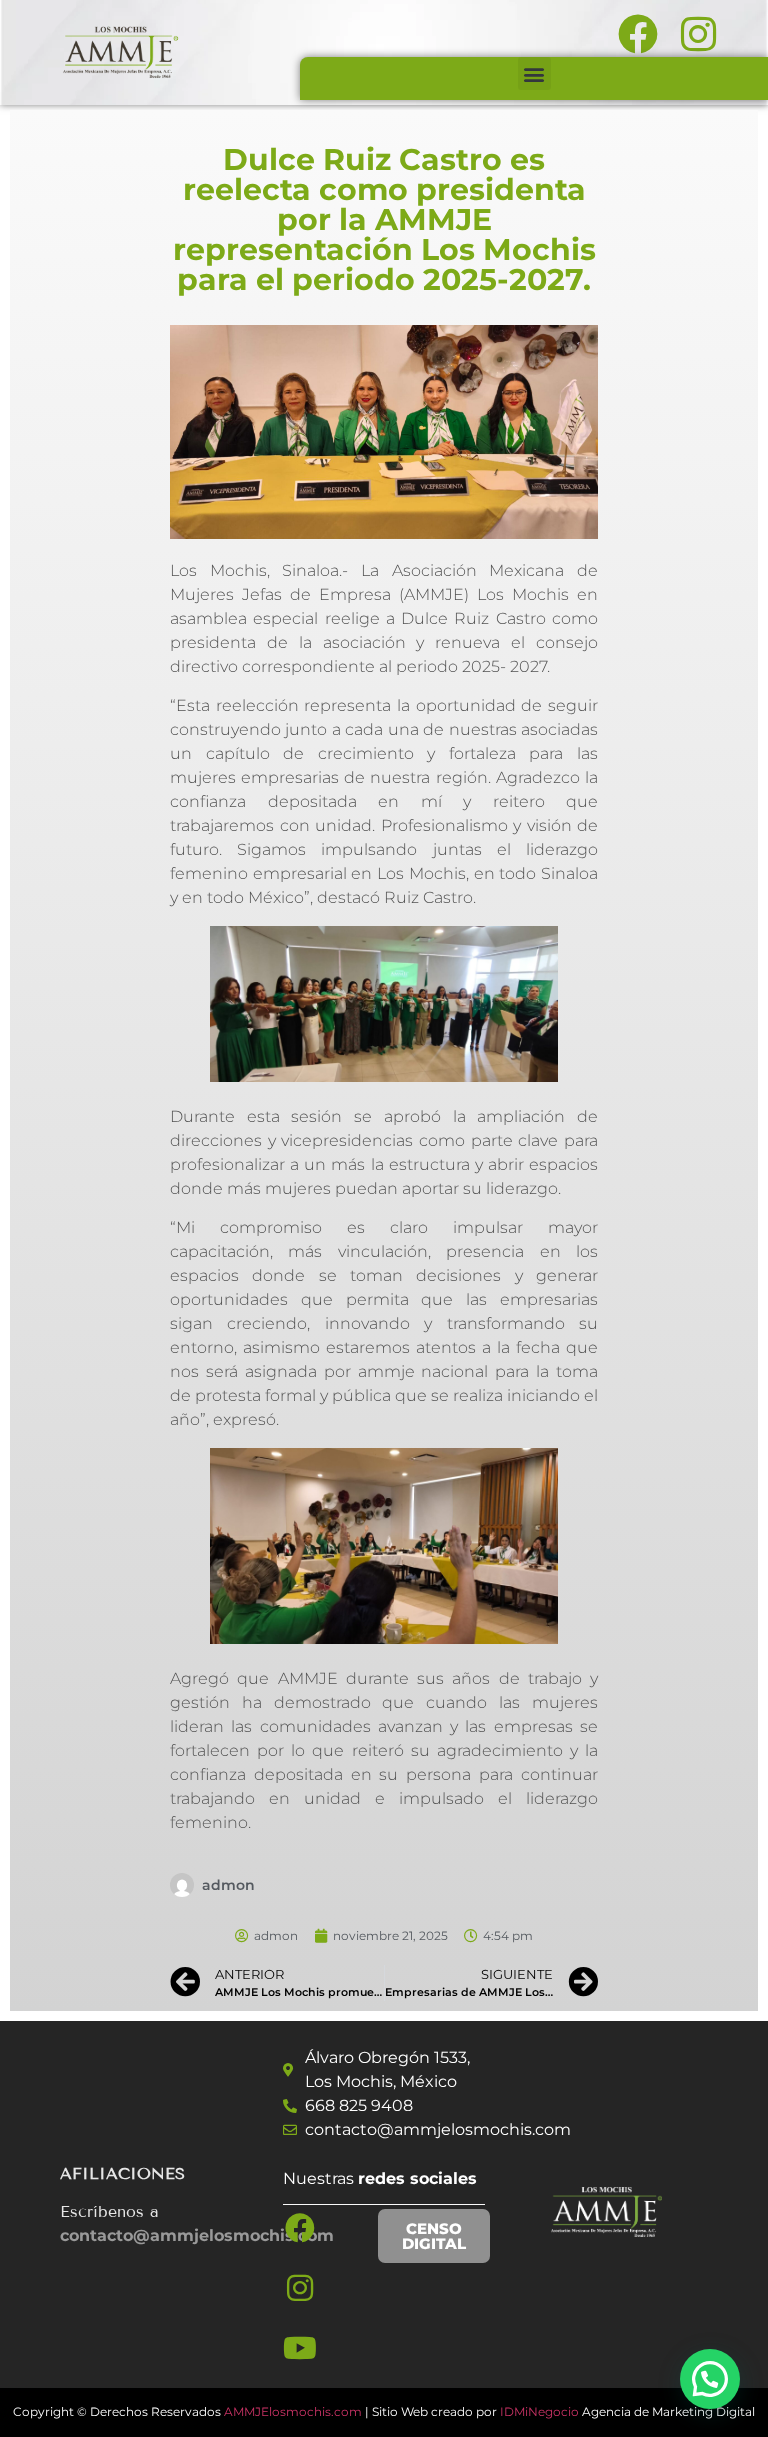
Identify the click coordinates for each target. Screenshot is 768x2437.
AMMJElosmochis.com (293, 2411)
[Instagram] (300, 2288)
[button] (534, 73)
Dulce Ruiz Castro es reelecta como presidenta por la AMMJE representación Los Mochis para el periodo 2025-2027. (384, 219)
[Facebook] (300, 2228)
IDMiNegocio (539, 2411)
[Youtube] (300, 2348)
